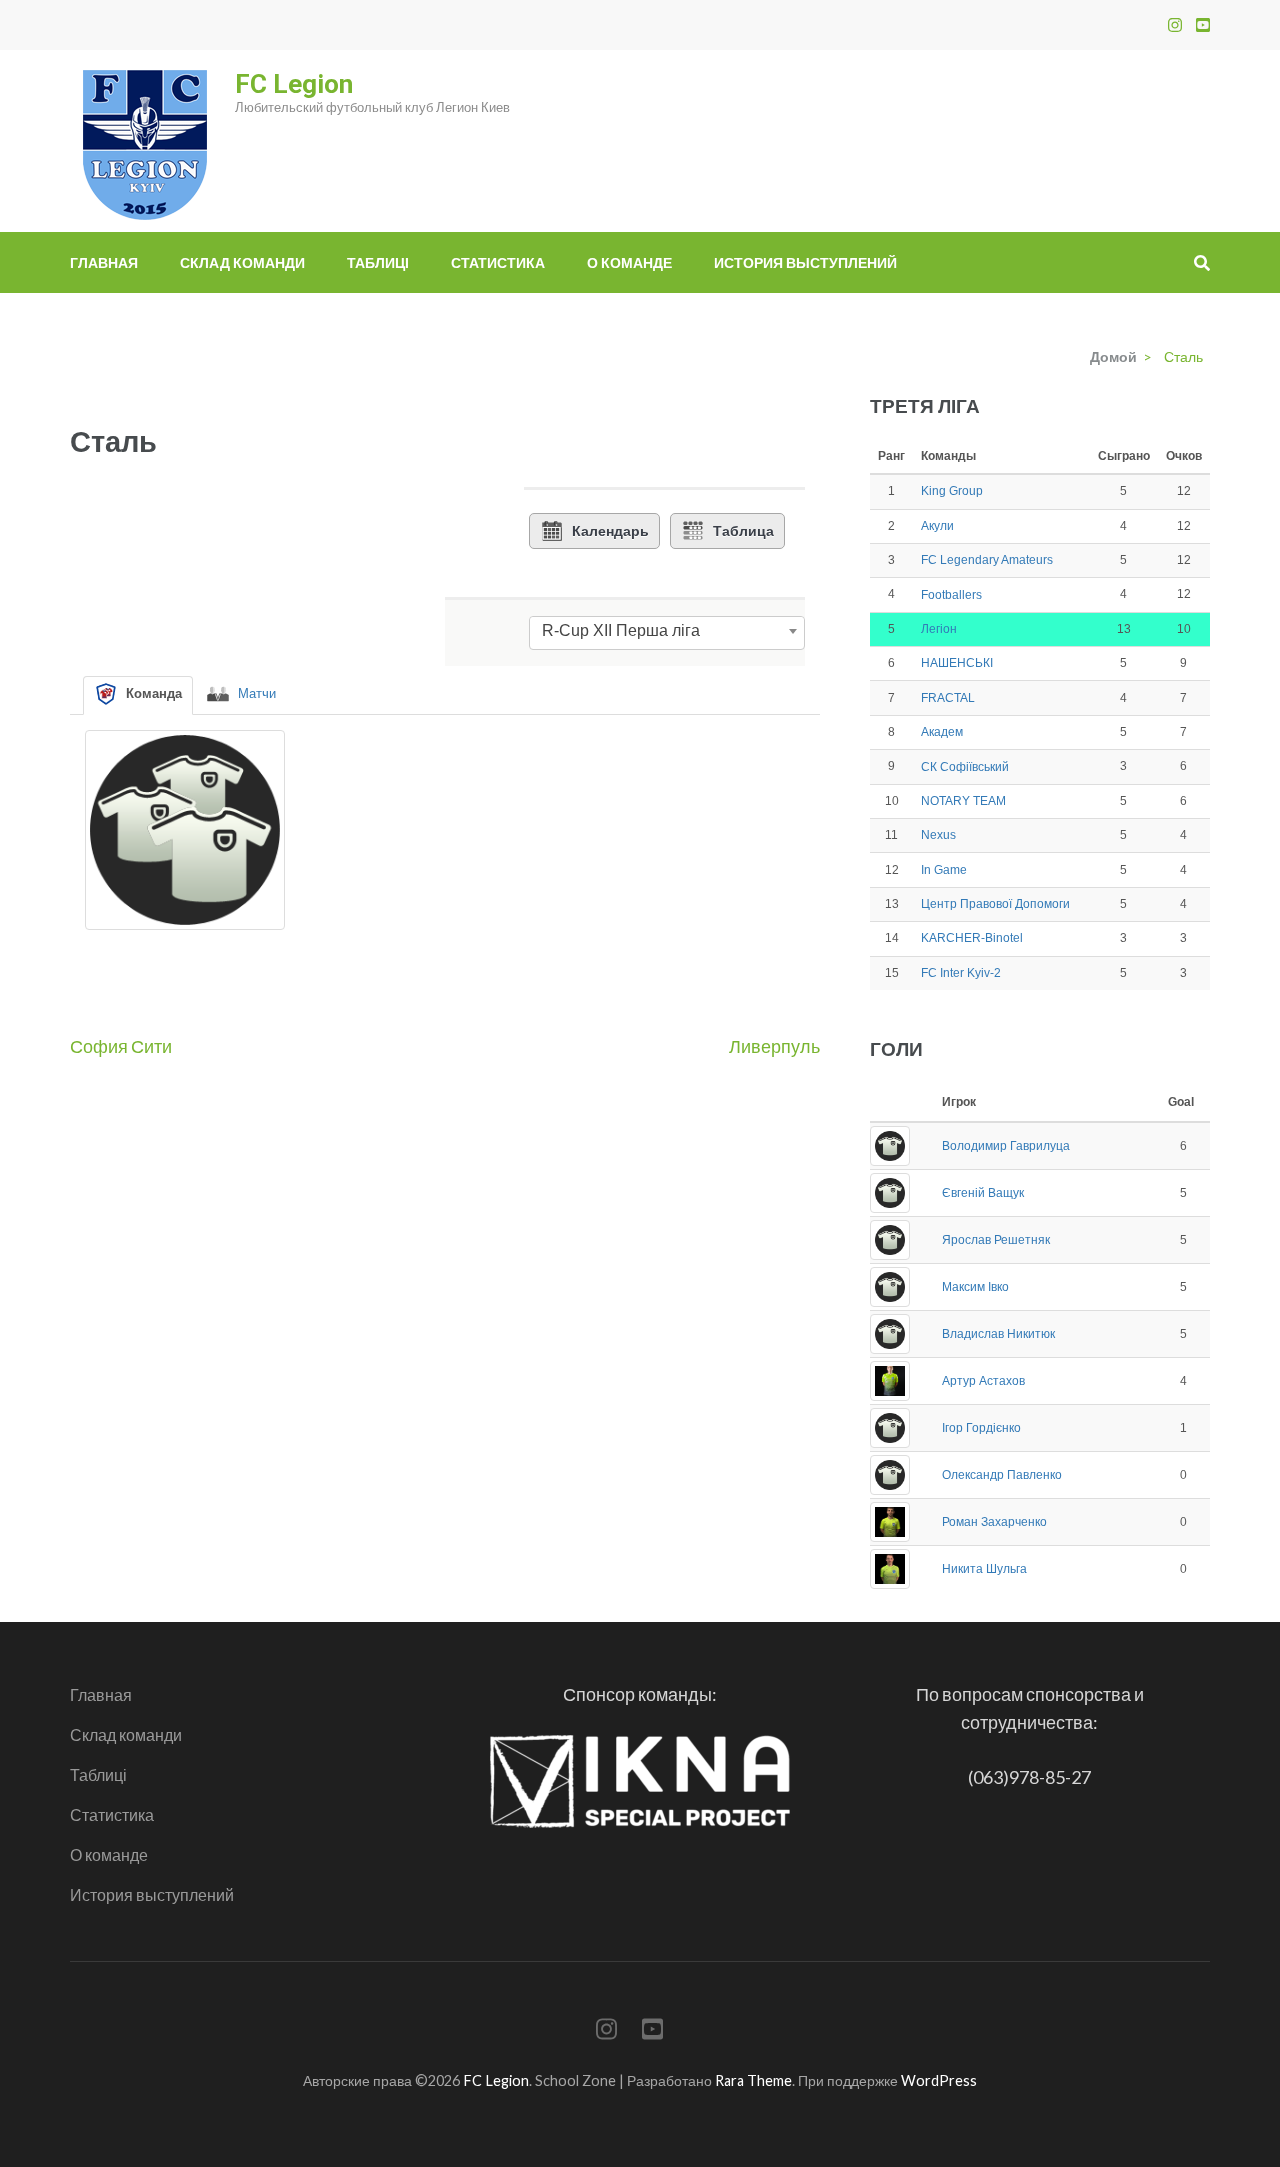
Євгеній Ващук (983, 1193)
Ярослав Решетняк (996, 1240)
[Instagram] (1175, 24)
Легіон (939, 629)
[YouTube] (1203, 24)
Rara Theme (753, 2080)
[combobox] (667, 631)
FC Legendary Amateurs (987, 560)
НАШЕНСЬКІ (957, 663)
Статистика (498, 262)
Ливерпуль (774, 1046)
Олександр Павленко (1002, 1475)
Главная (104, 262)
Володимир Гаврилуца (1006, 1146)
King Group (952, 491)
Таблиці (378, 262)
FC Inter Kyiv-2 (961, 973)
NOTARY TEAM (963, 801)
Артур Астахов (983, 1381)
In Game (944, 870)
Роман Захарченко (994, 1522)
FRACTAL (948, 698)
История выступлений (805, 262)
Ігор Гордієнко (981, 1428)
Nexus (938, 835)
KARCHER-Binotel (972, 938)
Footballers (951, 595)
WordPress (939, 2080)
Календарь (610, 531)
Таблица (743, 531)
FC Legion (294, 84)
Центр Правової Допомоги (995, 904)
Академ (942, 732)
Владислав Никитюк (998, 1334)
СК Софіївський (965, 767)
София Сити (121, 1046)
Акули (937, 526)
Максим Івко (975, 1287)
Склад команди (242, 262)
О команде (629, 262)
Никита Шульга (984, 1569)
